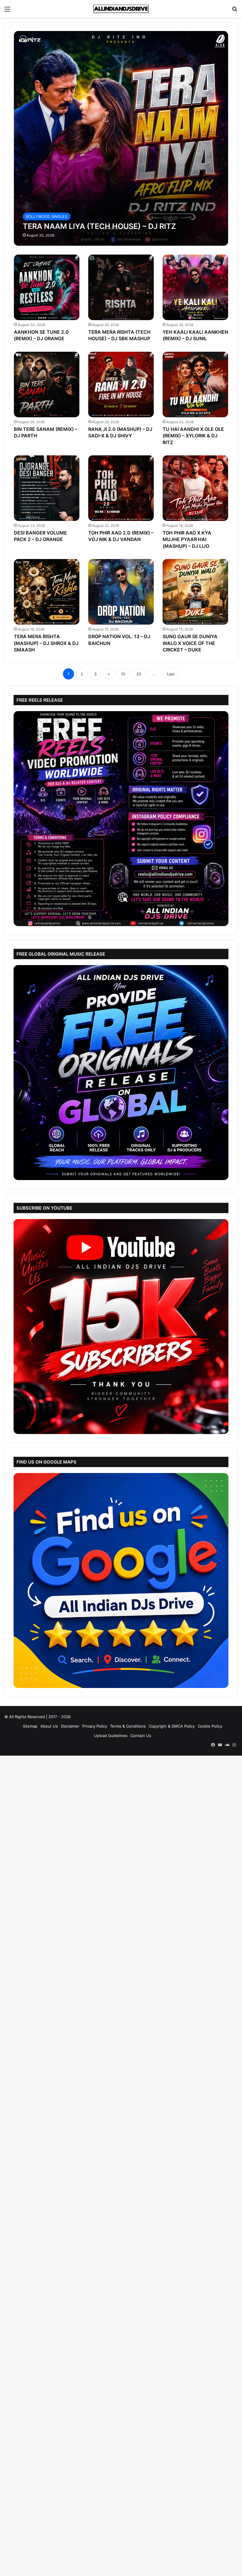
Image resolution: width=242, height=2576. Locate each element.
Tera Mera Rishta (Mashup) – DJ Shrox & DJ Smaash (46, 643)
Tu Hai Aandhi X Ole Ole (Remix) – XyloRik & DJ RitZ (193, 436)
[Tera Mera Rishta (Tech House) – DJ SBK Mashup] (121, 287)
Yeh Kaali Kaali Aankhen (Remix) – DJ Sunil (195, 335)
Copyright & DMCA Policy (172, 1726)
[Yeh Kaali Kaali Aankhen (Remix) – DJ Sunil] (195, 287)
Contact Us (141, 1736)
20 (139, 674)
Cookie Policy (210, 1726)
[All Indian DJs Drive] (121, 9)
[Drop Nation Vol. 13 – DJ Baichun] (121, 592)
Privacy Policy (95, 1726)
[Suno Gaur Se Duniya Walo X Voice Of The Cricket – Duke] (195, 592)
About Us (49, 1726)
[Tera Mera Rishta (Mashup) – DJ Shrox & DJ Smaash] (47, 592)
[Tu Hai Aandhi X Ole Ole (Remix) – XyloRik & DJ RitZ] (195, 384)
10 (123, 674)
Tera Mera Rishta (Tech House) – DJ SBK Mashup (119, 335)
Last (171, 674)
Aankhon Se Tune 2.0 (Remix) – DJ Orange (41, 335)
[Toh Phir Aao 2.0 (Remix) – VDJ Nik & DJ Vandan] (121, 488)
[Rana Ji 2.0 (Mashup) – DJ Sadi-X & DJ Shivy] (121, 384)
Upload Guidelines (111, 1736)
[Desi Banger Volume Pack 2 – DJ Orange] (47, 488)
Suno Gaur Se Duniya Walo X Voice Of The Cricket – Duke (190, 643)
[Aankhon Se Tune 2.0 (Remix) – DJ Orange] (47, 287)
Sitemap (30, 1726)
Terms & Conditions (128, 1726)
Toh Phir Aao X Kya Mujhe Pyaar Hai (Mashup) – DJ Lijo (187, 539)
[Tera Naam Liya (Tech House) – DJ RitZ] (121, 138)
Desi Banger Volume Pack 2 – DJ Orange (40, 536)
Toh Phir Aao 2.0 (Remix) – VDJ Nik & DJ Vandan (121, 536)
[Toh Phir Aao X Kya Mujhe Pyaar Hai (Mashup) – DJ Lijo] (195, 488)
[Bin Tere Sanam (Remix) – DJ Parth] (47, 384)
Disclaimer (70, 1726)
